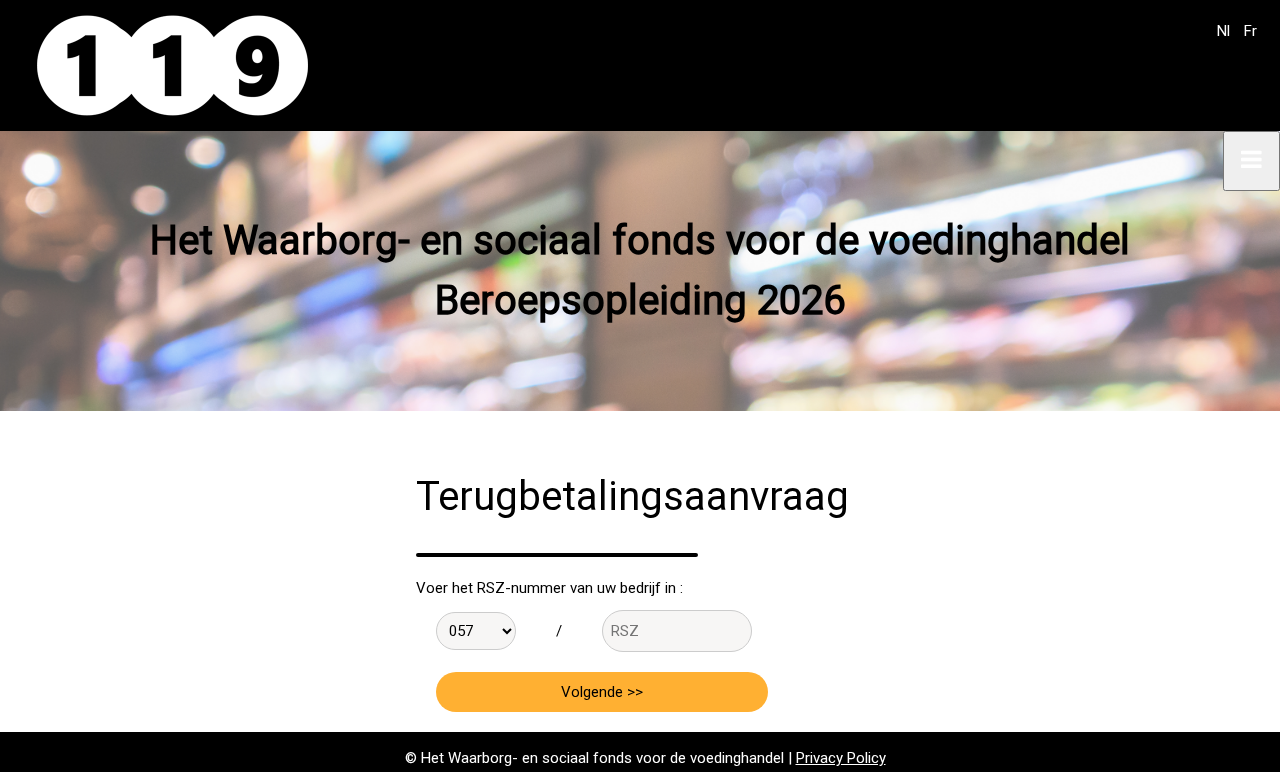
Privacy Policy (841, 758)
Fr (1250, 31)
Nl (1223, 31)
